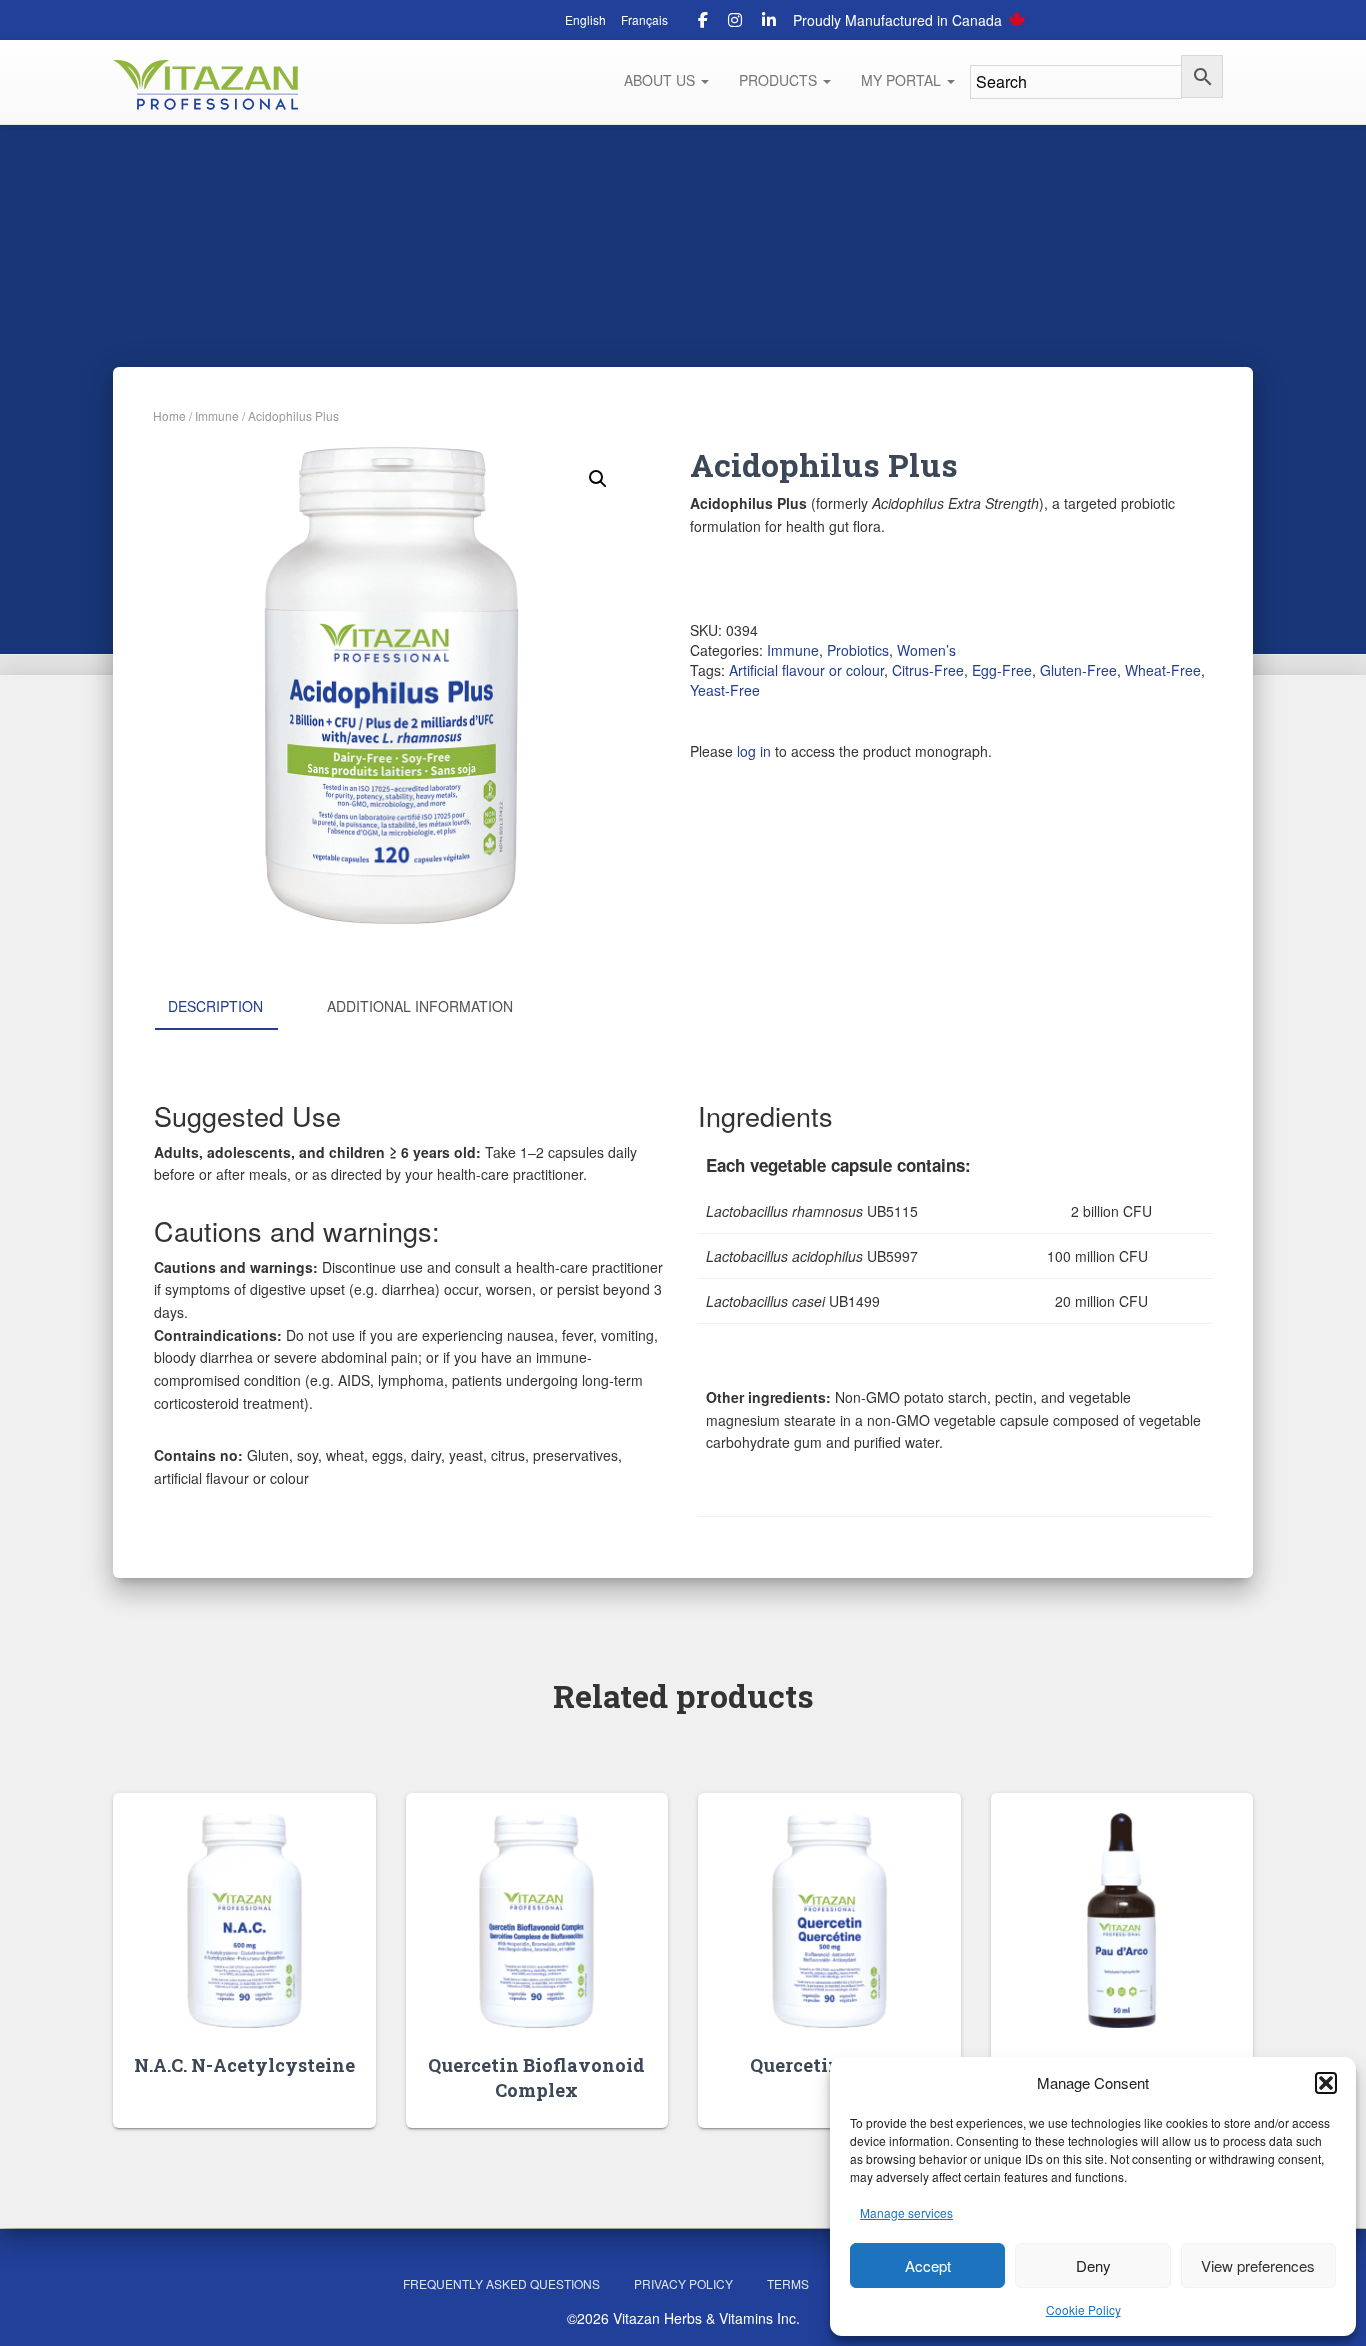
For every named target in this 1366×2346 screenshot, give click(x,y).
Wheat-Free (1163, 670)
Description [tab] (215, 1006)
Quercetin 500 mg (829, 2065)
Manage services (906, 2212)
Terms (788, 2283)
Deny (1093, 2265)
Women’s (926, 650)
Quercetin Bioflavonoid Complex (536, 2077)
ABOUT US (661, 80)
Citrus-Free (928, 670)
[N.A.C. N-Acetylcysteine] (244, 1920)
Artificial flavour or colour (806, 670)
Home (169, 415)
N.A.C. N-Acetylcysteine (244, 2065)
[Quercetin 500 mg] (829, 1920)
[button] (1326, 2083)
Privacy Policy (683, 2283)
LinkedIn (769, 23)
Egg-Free (1002, 670)
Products (780, 80)
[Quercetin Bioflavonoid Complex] (536, 1920)
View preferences (1258, 2265)
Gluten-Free (1078, 670)
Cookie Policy (1083, 2309)
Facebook (703, 23)
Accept (928, 2265)
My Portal (903, 80)
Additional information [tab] (420, 1006)
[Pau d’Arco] (1121, 1920)
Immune (217, 415)
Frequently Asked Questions (501, 2283)
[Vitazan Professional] (205, 85)
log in (754, 751)
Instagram (735, 23)
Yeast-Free (725, 690)
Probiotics (858, 650)
